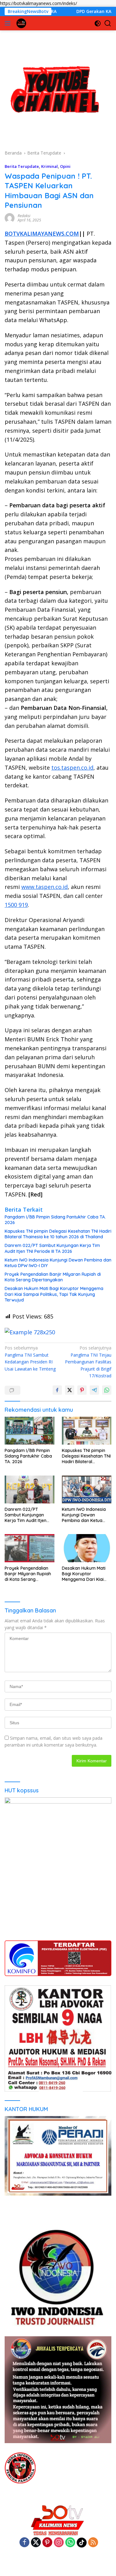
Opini (65, 166)
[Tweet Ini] (70, 1390)
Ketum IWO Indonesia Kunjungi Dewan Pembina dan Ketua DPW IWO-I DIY (58, 1263)
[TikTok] (82, 2543)
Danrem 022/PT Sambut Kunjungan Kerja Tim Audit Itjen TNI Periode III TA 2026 (52, 1248)
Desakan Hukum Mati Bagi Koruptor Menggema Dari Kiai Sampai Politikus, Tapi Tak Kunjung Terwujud (54, 1294)
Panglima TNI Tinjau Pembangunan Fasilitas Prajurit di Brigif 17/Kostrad (88, 1362)
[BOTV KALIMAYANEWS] (21, 23)
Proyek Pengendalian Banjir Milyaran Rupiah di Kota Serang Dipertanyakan (53, 1277)
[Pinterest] (47, 2543)
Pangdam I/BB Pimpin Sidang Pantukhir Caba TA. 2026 (55, 1220)
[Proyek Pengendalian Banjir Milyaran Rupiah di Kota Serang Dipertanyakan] (30, 1548)
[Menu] (9, 23)
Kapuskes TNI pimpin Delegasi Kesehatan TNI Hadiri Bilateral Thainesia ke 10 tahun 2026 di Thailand (58, 1234)
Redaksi (24, 216)
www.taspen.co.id (45, 887)
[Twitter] (36, 2543)
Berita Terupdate (22, 166)
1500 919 (16, 905)
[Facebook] (24, 2543)
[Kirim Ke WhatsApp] (107, 1390)
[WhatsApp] (70, 2543)
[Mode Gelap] (98, 23)
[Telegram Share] (94, 1390)
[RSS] (93, 2543)
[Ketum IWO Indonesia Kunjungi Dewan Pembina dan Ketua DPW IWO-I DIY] (87, 1489)
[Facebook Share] (57, 1390)
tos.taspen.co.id (72, 768)
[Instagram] (59, 2543)
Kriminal (49, 166)
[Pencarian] (108, 23)
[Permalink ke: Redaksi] (10, 218)
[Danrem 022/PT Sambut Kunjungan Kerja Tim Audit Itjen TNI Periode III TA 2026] (30, 1489)
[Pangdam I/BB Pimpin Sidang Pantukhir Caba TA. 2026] (30, 1431)
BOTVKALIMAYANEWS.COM (42, 234)
